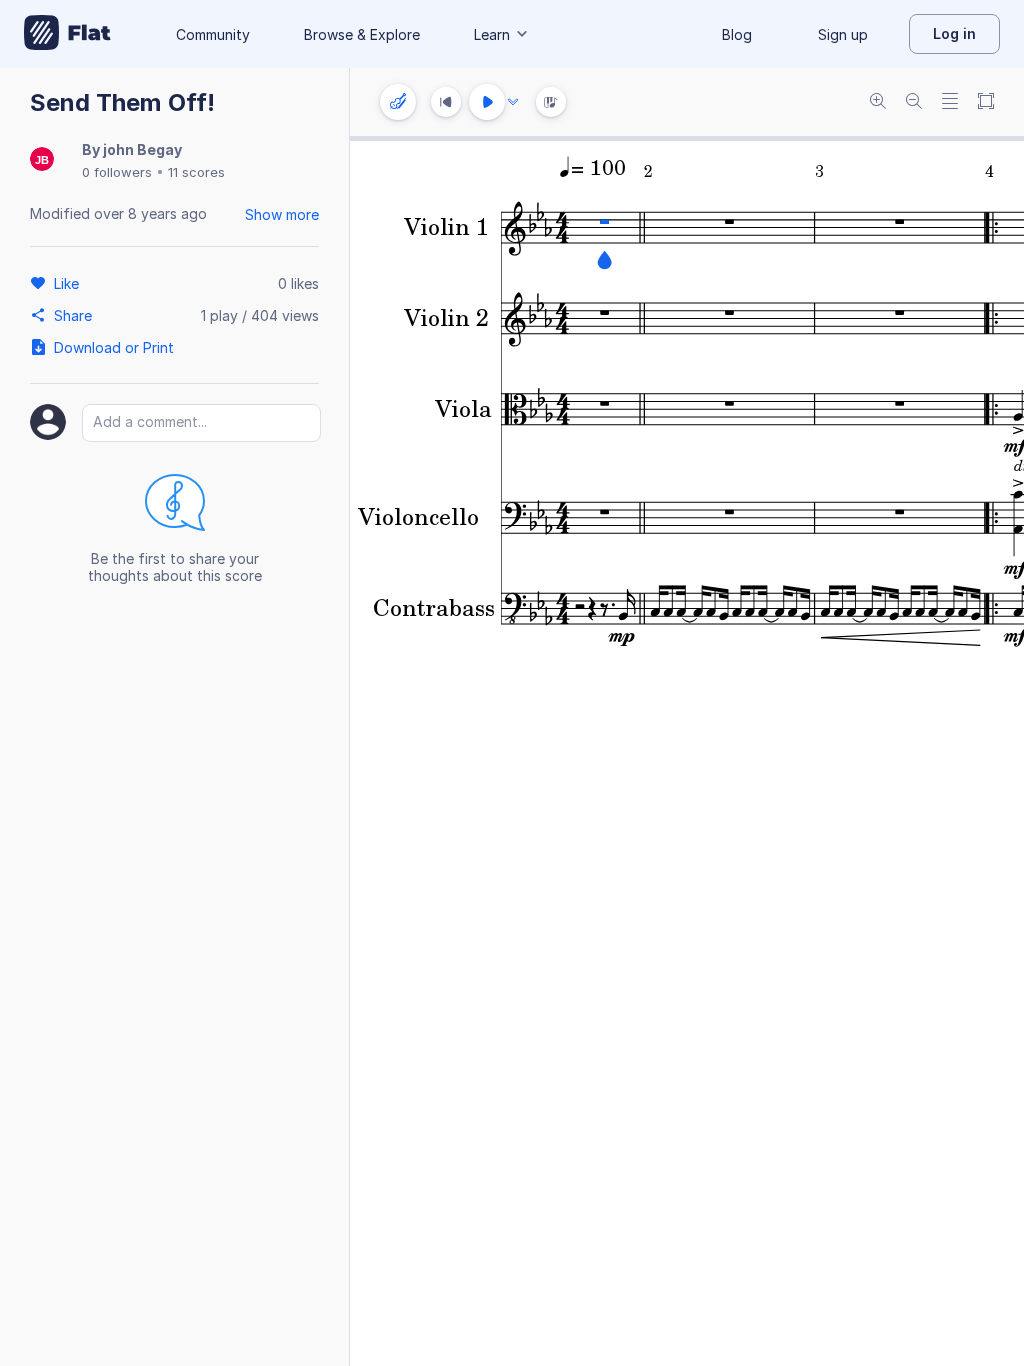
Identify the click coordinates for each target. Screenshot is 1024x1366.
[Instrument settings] (398, 102)
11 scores (196, 172)
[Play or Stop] (487, 102)
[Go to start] (446, 102)
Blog (737, 34)
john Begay (142, 149)
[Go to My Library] (67, 34)
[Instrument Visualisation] (551, 102)
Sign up (843, 34)
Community (213, 34)
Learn (492, 34)
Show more (282, 214)
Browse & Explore (362, 34)
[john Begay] (42, 160)
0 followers (117, 172)
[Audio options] (513, 102)
